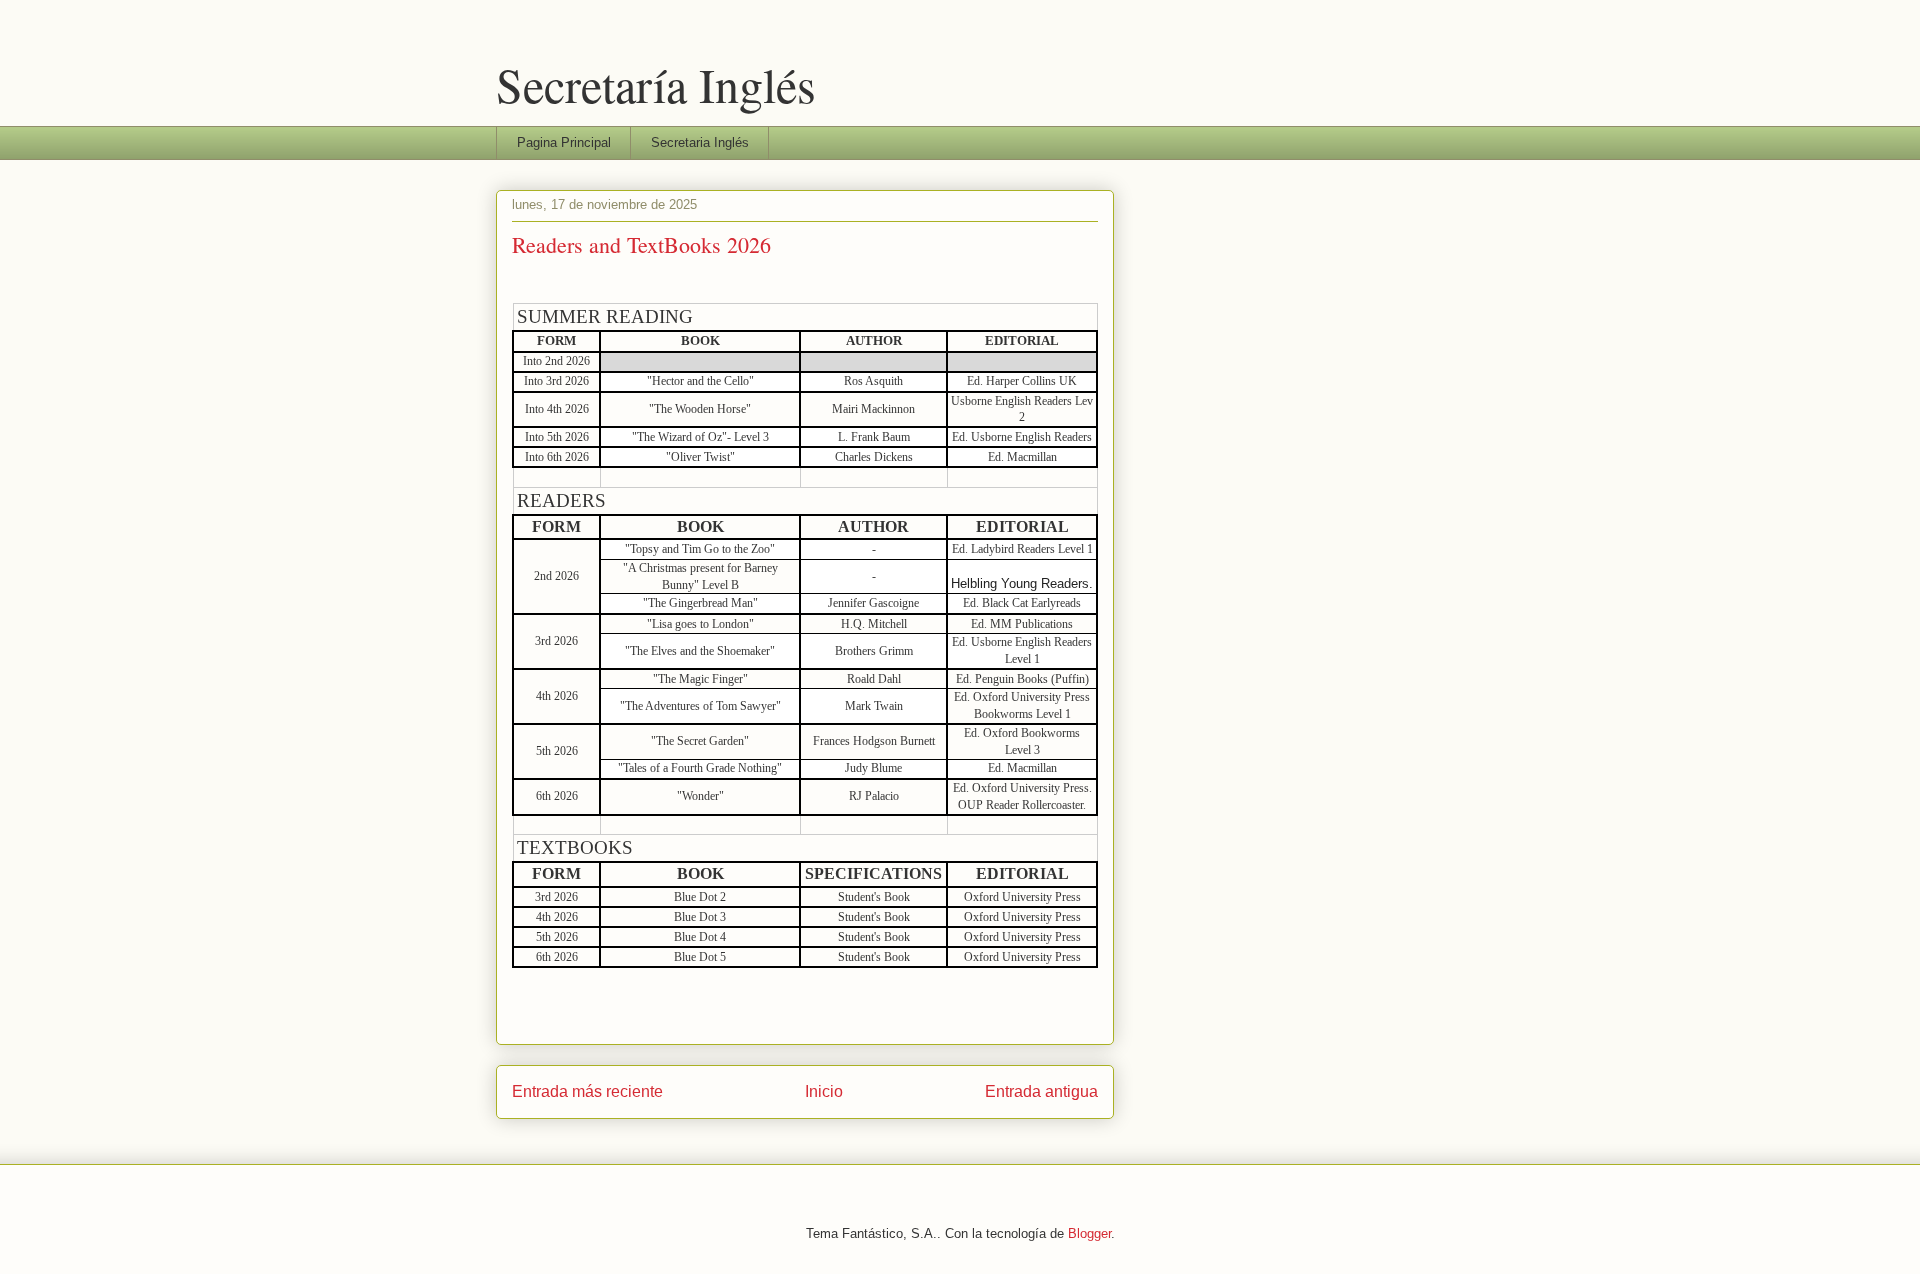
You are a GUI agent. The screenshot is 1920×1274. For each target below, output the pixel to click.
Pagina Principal (564, 142)
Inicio (824, 1091)
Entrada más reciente (587, 1091)
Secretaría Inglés (656, 84)
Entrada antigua (1041, 1091)
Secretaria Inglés (700, 142)
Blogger (1089, 1233)
